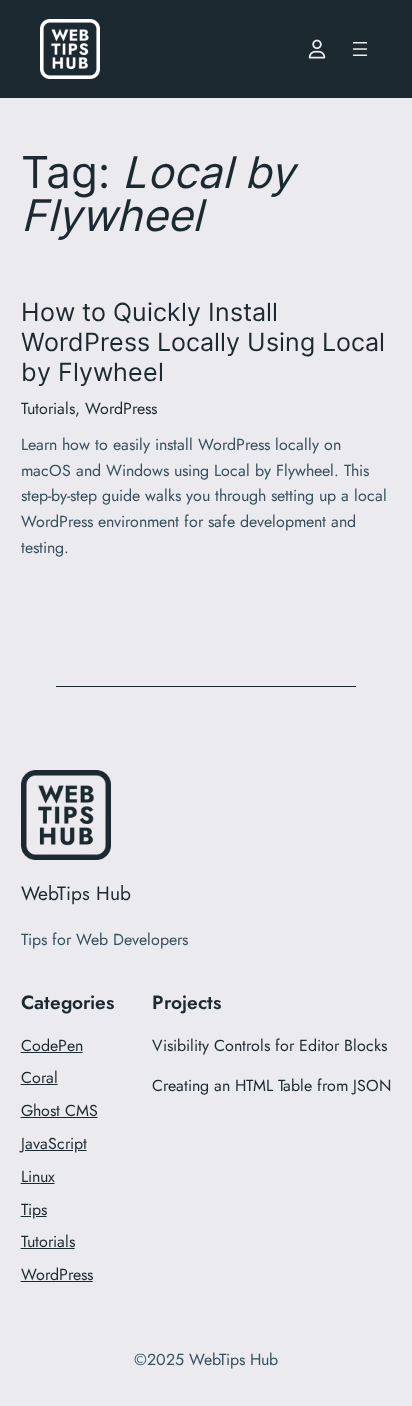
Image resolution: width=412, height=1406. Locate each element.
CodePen (52, 1045)
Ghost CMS (59, 1110)
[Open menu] (360, 49)
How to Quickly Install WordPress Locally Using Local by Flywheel (203, 342)
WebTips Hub (76, 893)
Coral (39, 1077)
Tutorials (48, 408)
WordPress (121, 408)
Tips (34, 1209)
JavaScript (54, 1143)
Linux (38, 1176)
